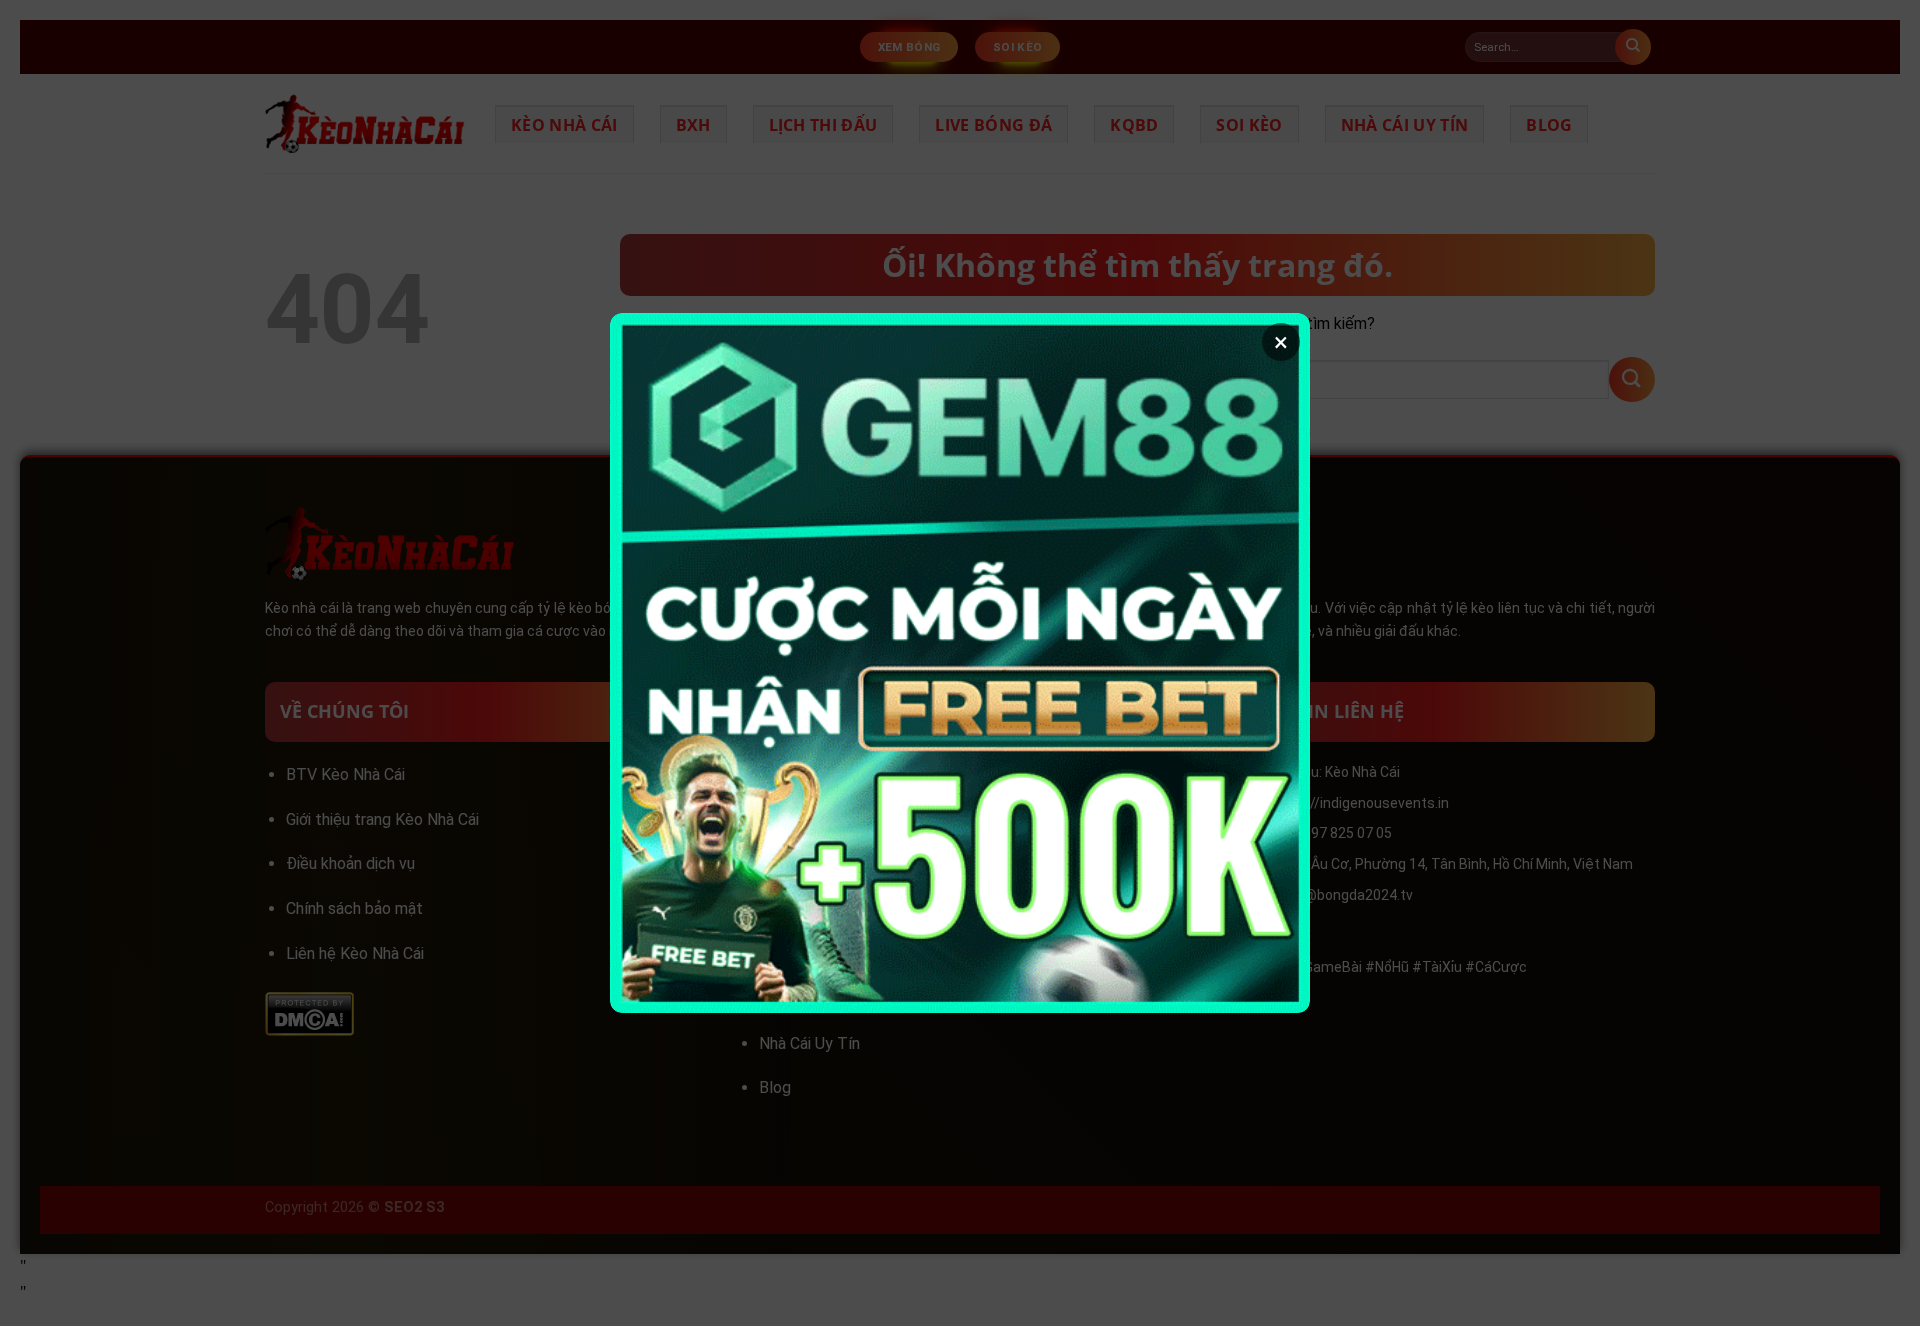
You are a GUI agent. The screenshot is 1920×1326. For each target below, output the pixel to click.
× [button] (1281, 342)
